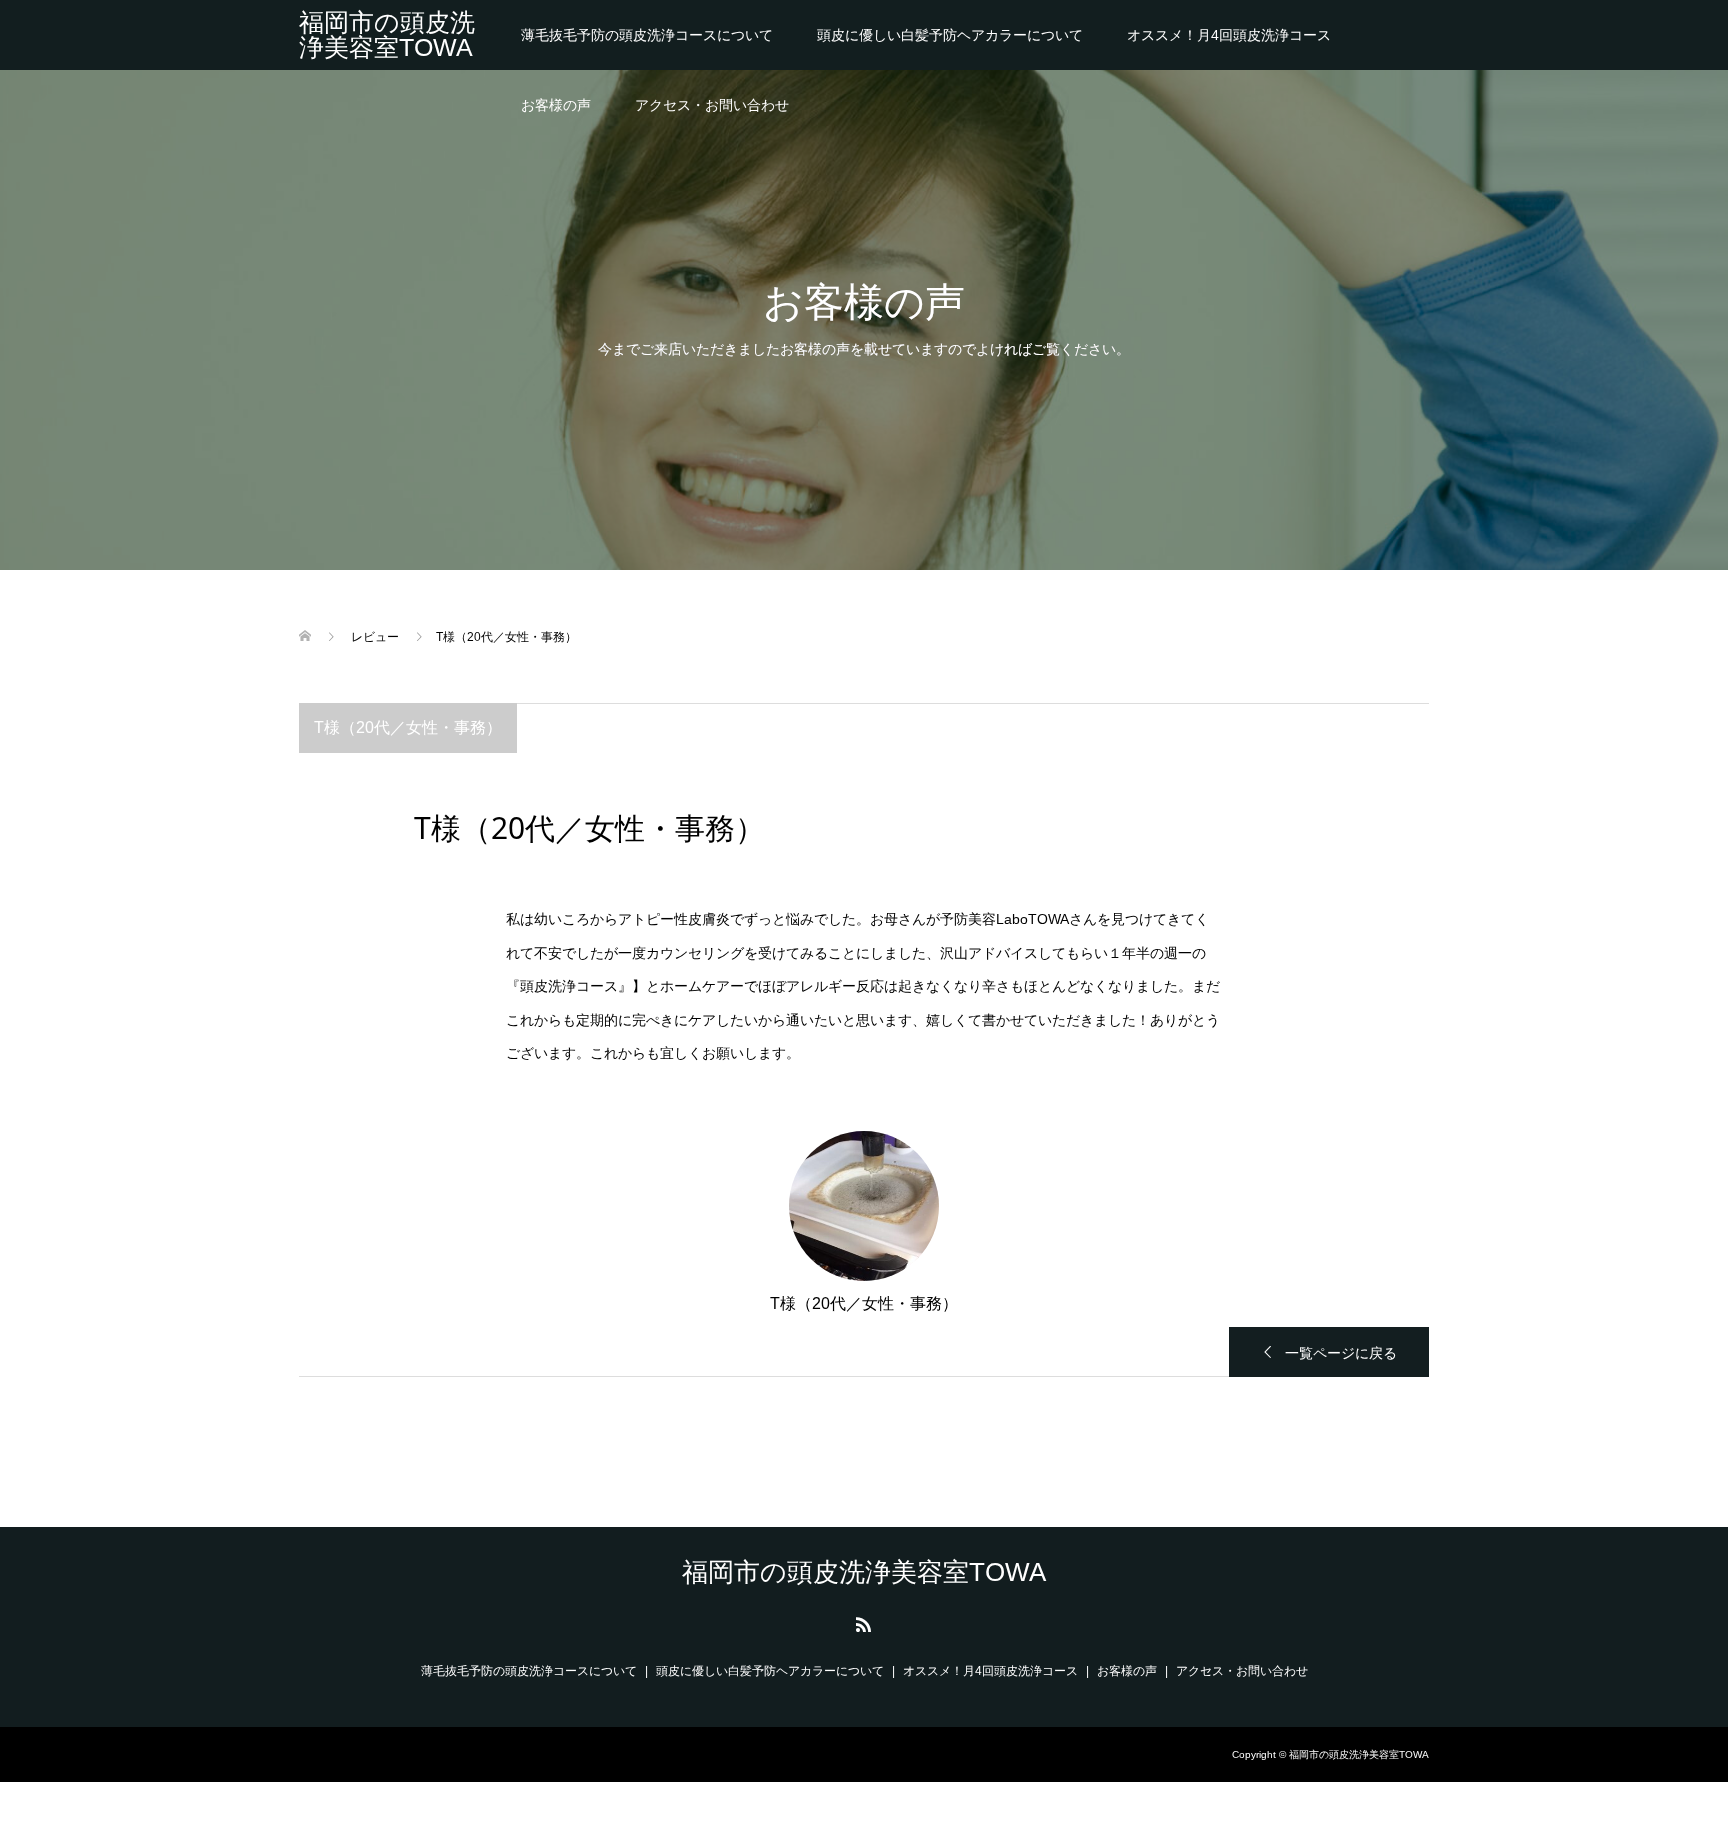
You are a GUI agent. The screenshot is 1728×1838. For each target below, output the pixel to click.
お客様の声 (556, 105)
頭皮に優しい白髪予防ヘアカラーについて (950, 35)
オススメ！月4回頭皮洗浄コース (1229, 35)
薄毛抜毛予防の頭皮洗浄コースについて (647, 35)
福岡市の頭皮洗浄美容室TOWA (387, 34)
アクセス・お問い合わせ (712, 105)
